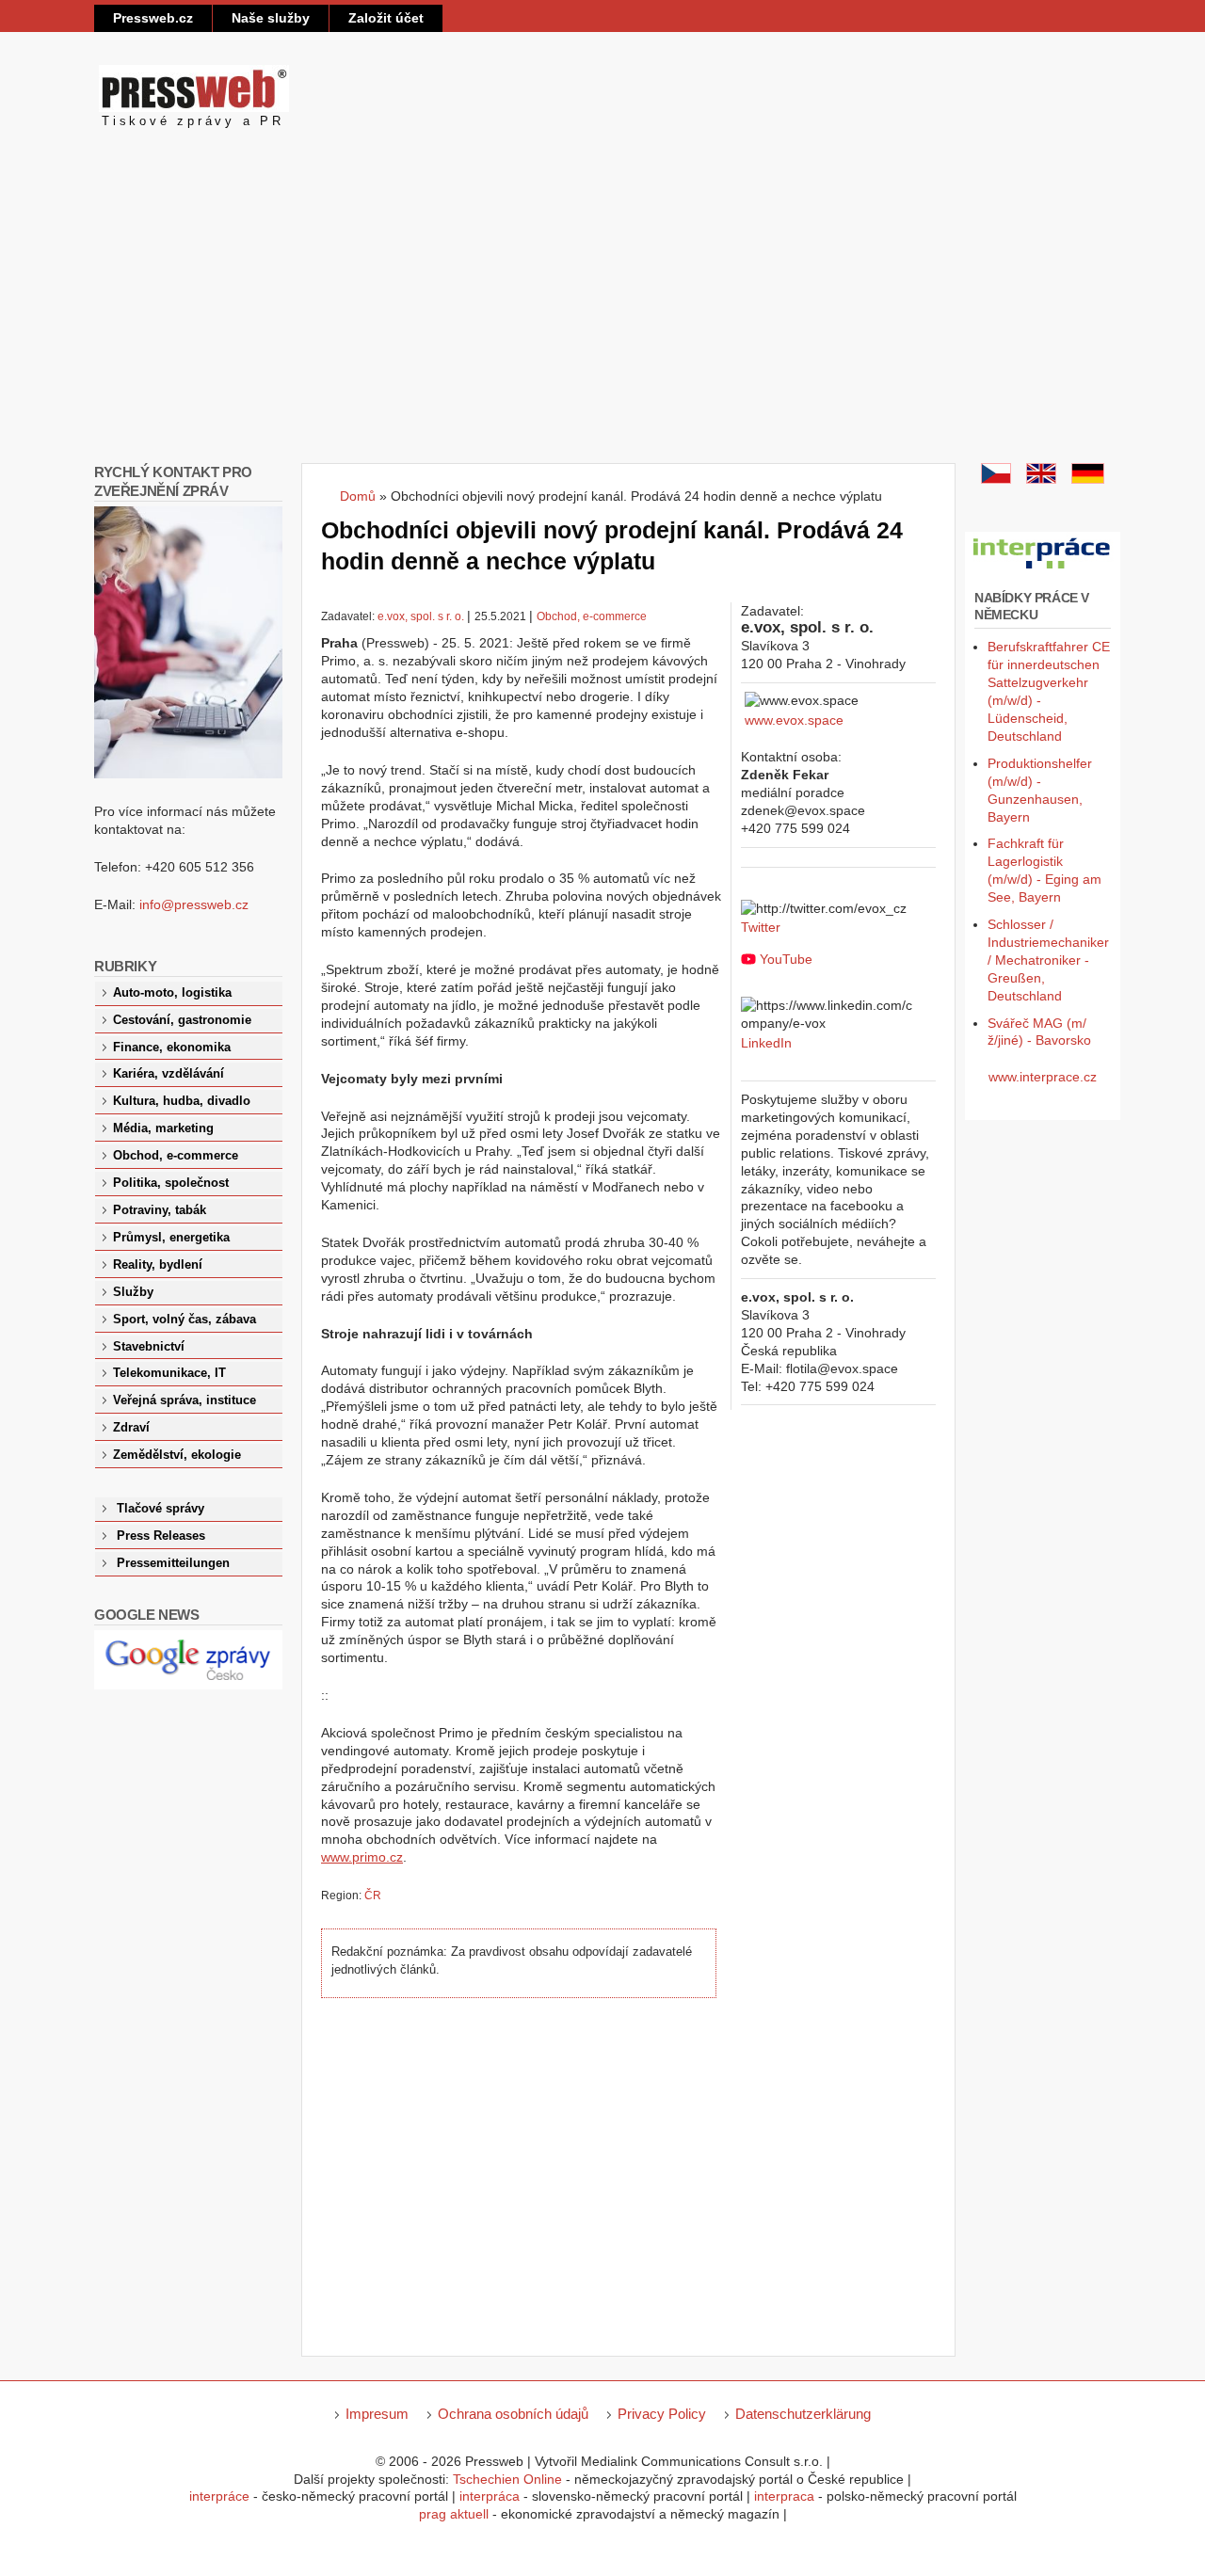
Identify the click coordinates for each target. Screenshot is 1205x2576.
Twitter (761, 927)
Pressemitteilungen (173, 1563)
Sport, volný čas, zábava (185, 1320)
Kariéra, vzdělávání (169, 1074)
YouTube (786, 959)
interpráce (219, 2496)
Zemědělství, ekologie (177, 1455)
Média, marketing (163, 1128)
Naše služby (271, 18)
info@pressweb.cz (194, 904)
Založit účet (386, 18)
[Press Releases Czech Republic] (1041, 479)
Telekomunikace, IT (169, 1373)
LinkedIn (766, 1043)
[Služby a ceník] (996, 479)
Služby (133, 1292)
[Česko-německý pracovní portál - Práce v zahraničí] (1043, 569)
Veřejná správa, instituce (185, 1400)
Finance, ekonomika (172, 1048)
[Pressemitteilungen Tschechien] (1088, 479)
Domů (358, 496)
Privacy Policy (662, 2414)
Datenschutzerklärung (803, 2414)
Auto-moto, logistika (172, 993)
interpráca (490, 2496)
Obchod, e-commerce (592, 616)
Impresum (377, 2414)
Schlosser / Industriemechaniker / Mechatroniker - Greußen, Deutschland (1048, 960)
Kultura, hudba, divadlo (182, 1101)
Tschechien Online (507, 2479)
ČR (373, 1896)
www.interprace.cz (1043, 1077)
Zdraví (131, 1428)
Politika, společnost (171, 1183)
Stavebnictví (149, 1347)
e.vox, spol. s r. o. (421, 616)
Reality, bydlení (158, 1265)
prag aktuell (454, 2514)
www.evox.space (794, 720)
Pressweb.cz (153, 18)
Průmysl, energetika (171, 1238)
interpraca (784, 2496)
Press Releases (161, 1536)
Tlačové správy (161, 1509)
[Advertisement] (602, 322)
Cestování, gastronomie (182, 1020)
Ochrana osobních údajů (513, 2414)
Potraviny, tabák (160, 1210)
